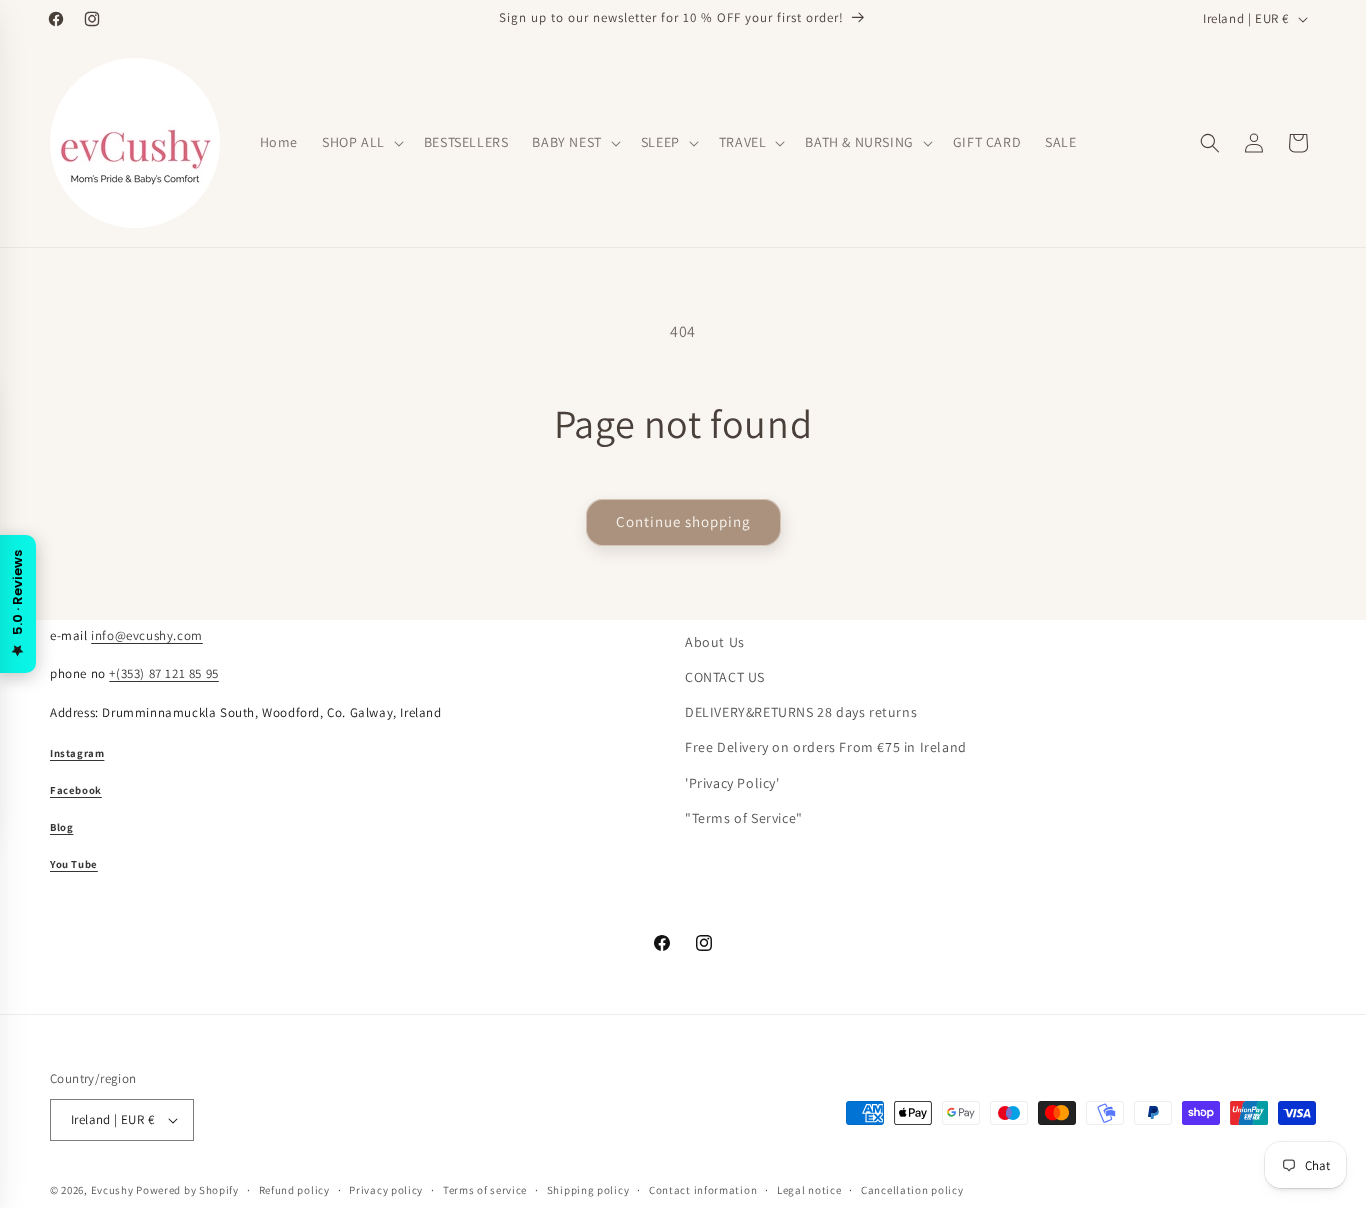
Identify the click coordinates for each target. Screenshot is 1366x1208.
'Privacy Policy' (732, 783)
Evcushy (112, 1190)
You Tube (74, 864)
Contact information (703, 1190)
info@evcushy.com (147, 635)
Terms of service (485, 1190)
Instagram (77, 753)
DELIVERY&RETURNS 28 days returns (801, 712)
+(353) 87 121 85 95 (163, 673)
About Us (715, 642)
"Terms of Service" (744, 818)
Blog (61, 827)
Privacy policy (386, 1190)
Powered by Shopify (187, 1190)
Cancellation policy (912, 1190)
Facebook (76, 790)
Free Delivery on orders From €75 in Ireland (826, 747)
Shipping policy (588, 1190)
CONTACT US (725, 677)
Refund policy (294, 1190)
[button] (361, 142)
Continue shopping (683, 521)
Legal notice (809, 1190)
